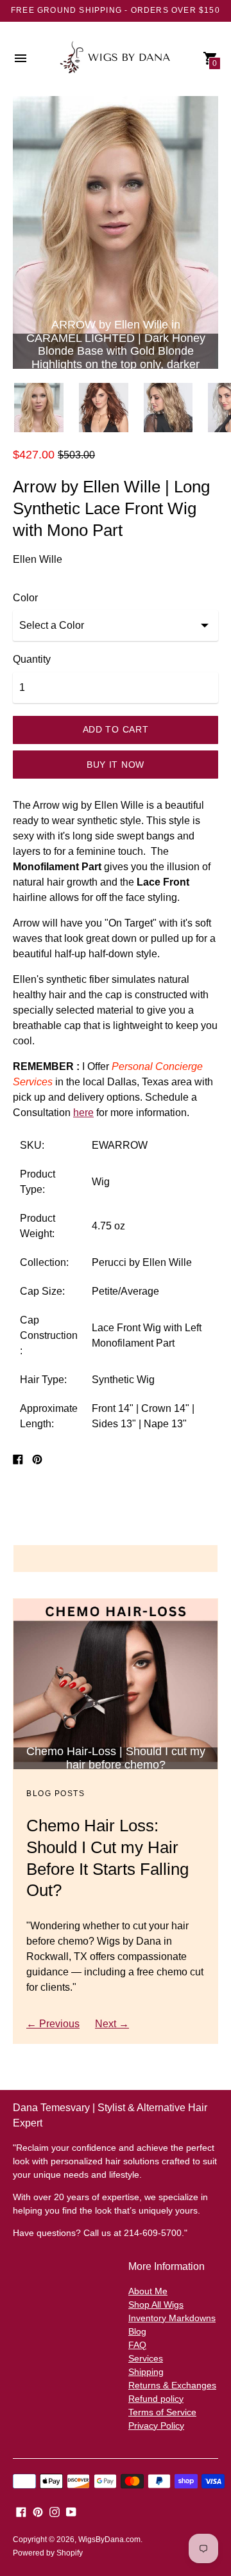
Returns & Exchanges (172, 2385)
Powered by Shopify (48, 2553)
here (83, 1113)
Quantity (32, 659)
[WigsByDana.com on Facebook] (21, 2512)
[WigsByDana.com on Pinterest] (38, 2512)
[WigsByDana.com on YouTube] (71, 2512)
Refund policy (156, 2399)
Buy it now (116, 765)
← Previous (53, 2024)
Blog (137, 2331)
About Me (148, 2291)
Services (146, 2358)
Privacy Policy (156, 2426)
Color (25, 598)
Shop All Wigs (156, 2305)
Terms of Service (162, 2412)
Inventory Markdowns (172, 2318)
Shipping (146, 2372)
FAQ (137, 2345)
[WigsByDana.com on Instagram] (55, 2512)
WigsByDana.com (109, 2540)
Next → (112, 2024)
